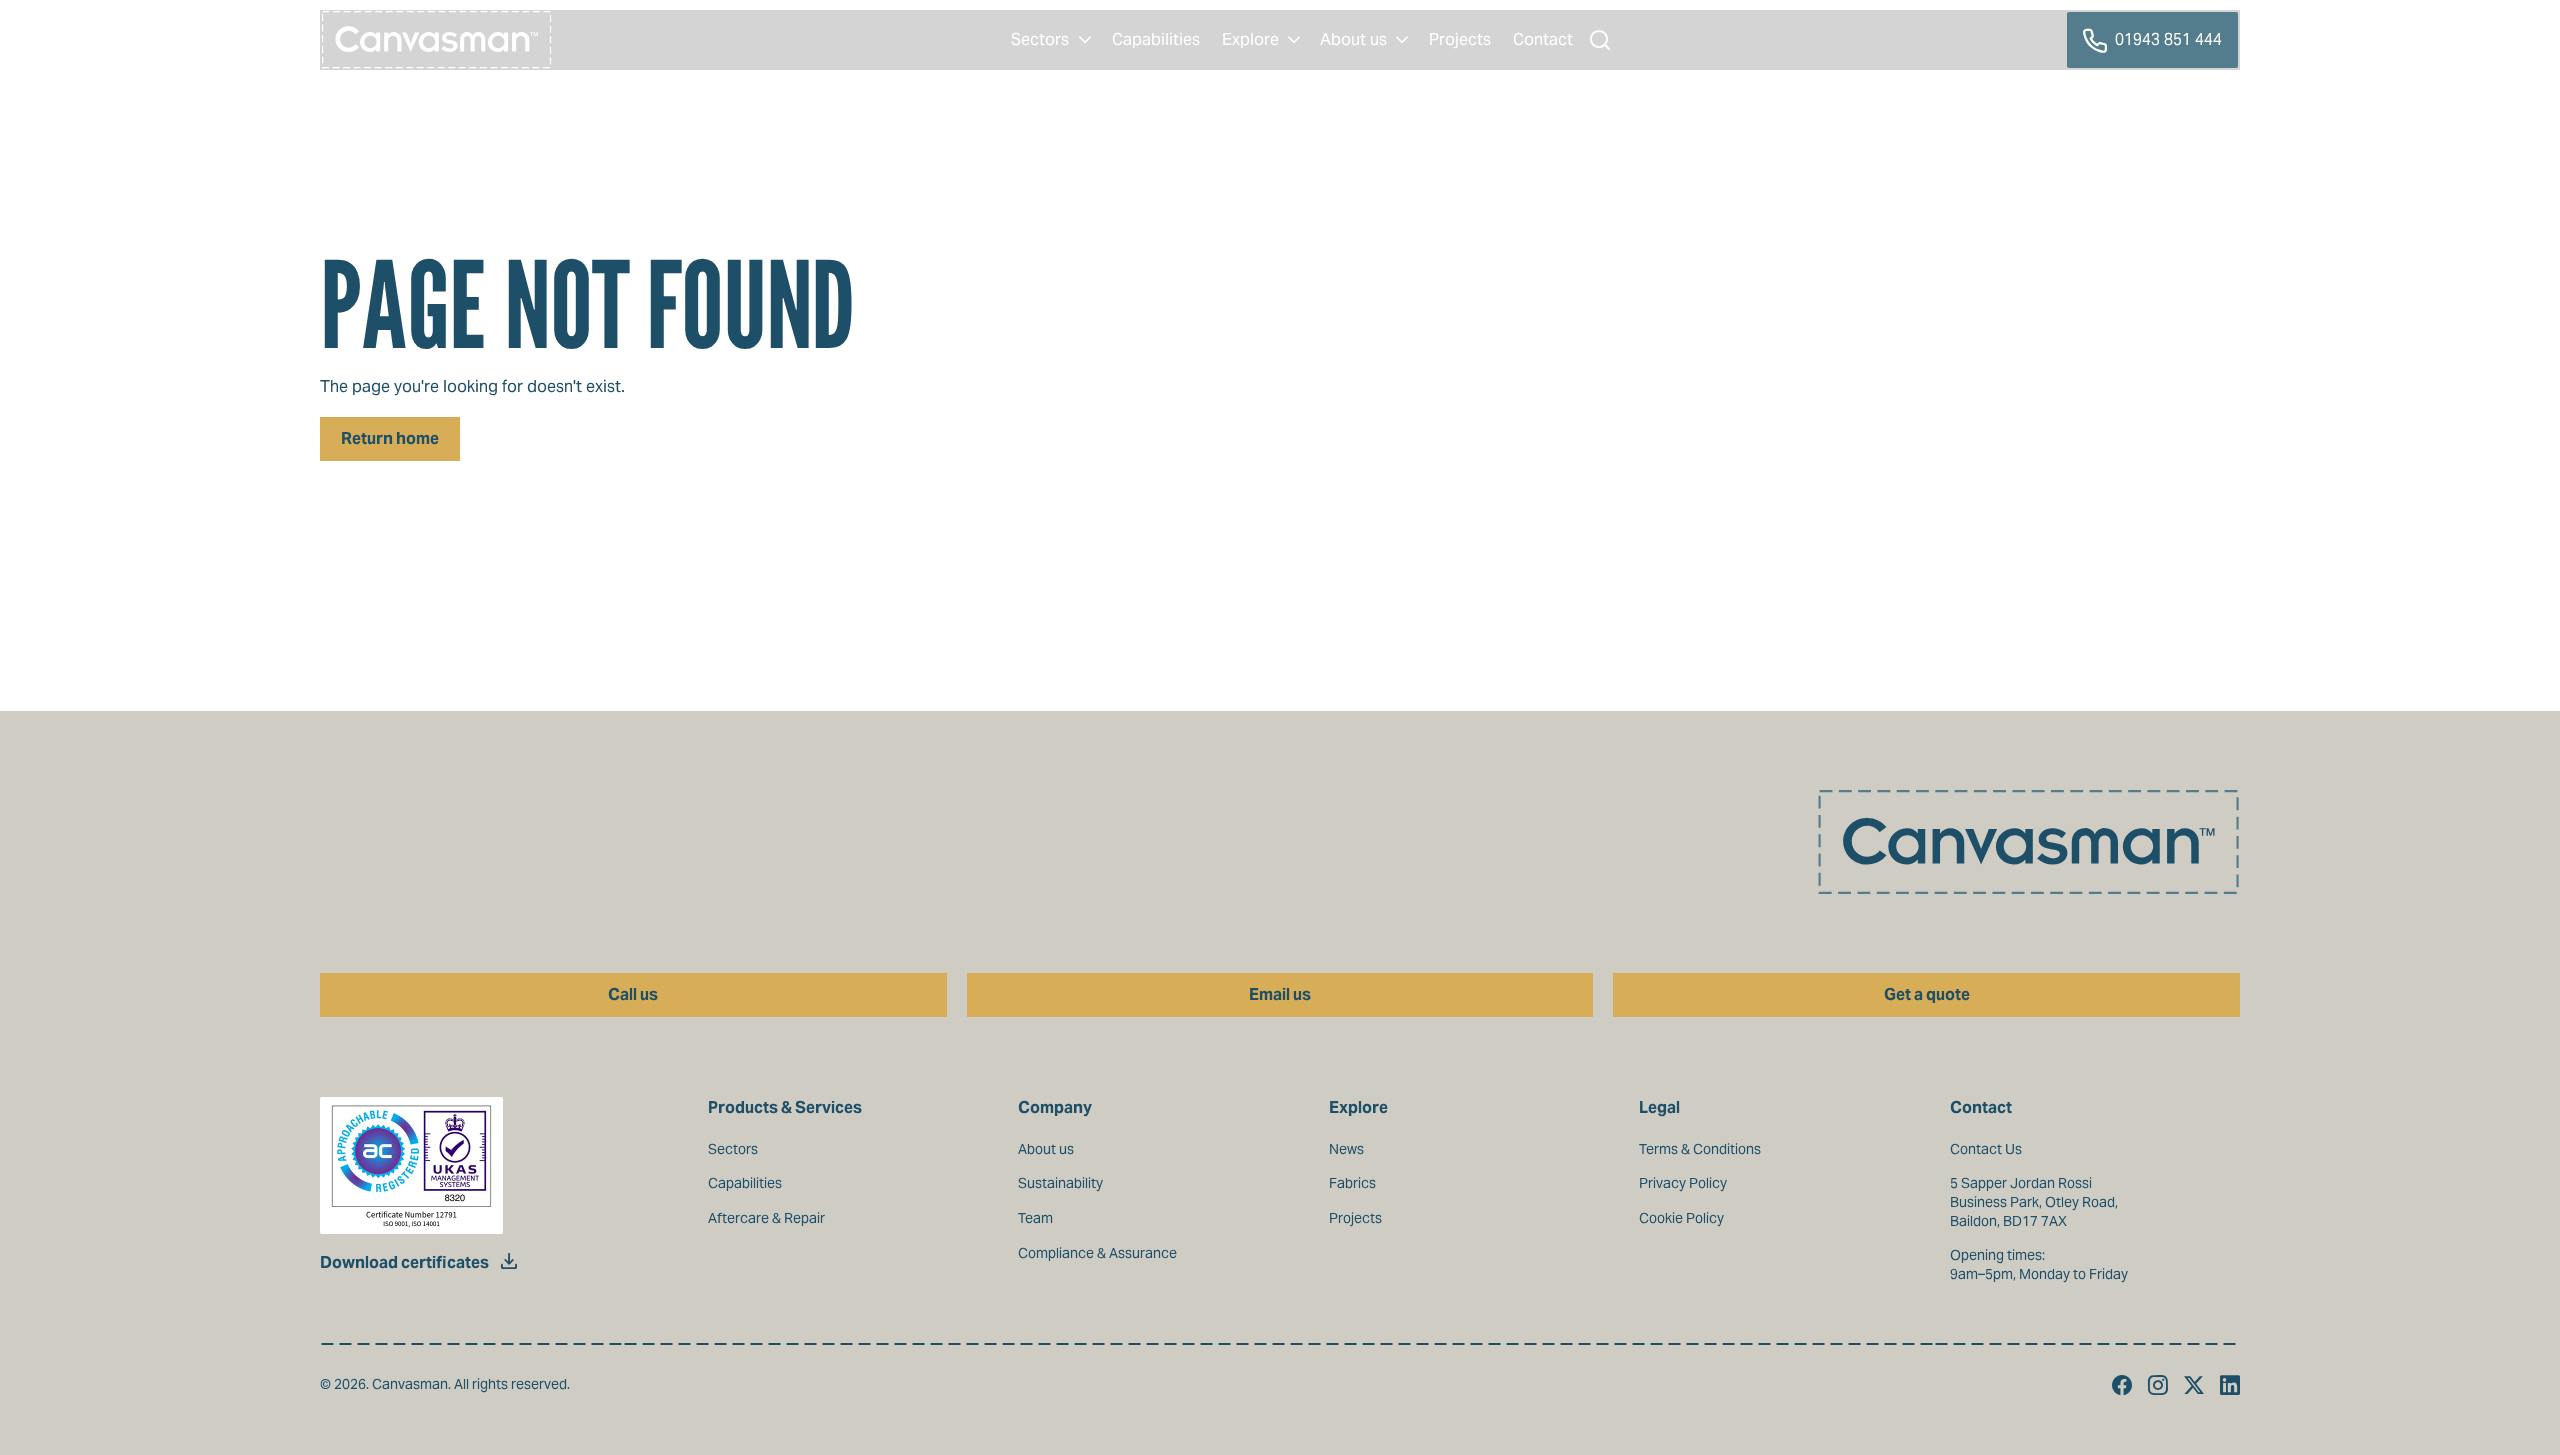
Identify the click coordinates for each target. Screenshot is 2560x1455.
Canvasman (437, 40)
